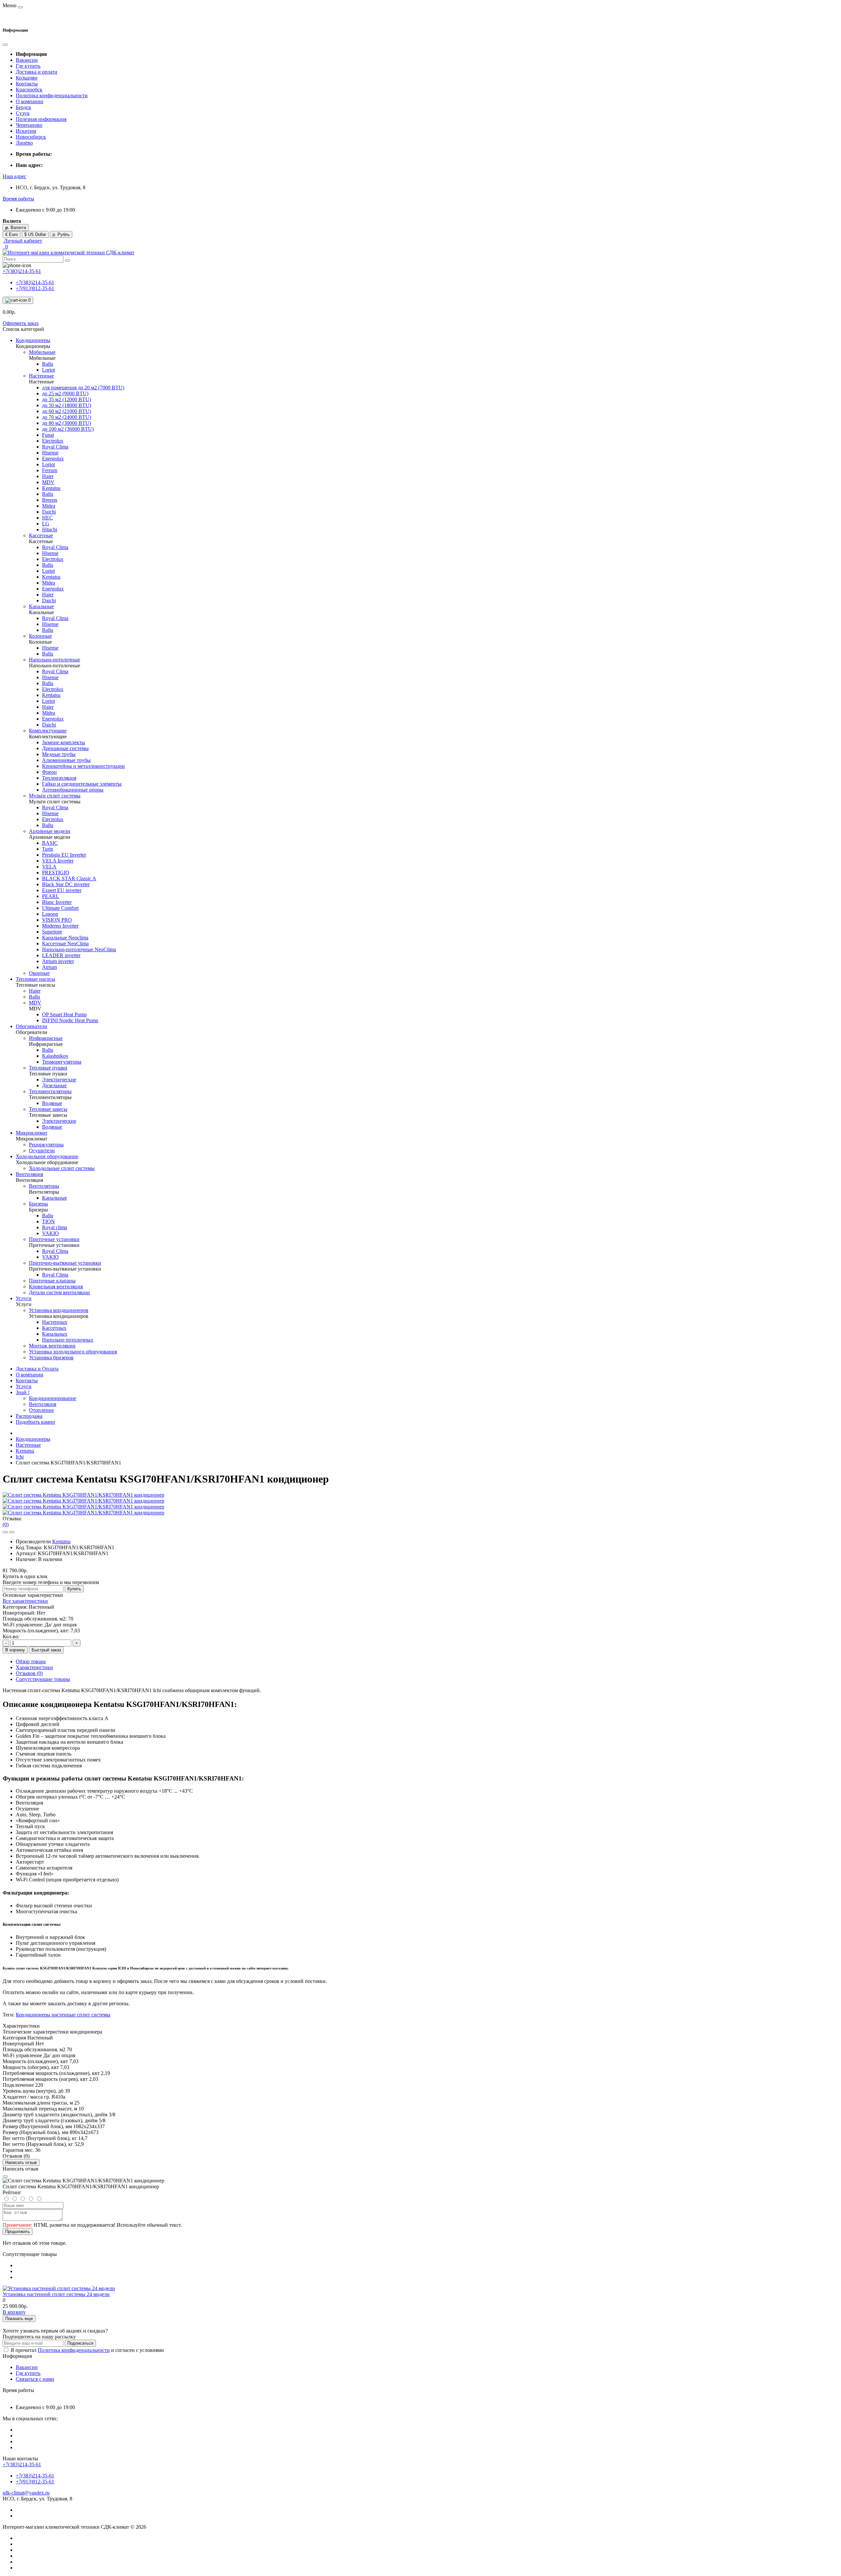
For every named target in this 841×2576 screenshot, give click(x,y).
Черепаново (29, 125)
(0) (6, 1524)
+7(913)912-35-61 (35, 288)
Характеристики (34, 1667)
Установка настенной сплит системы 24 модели (56, 2294)
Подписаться (80, 2343)
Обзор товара (31, 1661)
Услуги (24, 1386)
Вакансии (27, 60)
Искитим (26, 131)
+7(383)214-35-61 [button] (22, 2464)
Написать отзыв (21, 2162)
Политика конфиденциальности (52, 95)
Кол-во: (11, 1636)
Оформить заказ (21, 323)
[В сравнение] (12, 1532)
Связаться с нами (35, 2379)
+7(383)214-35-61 (35, 282)
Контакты (27, 84)
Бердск (23, 107)
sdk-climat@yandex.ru (26, 2493)
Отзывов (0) (29, 1673)
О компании (30, 101)
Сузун (23, 113)
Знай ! (23, 1392)
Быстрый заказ (46, 1650)
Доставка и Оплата (37, 1369)
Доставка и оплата (36, 72)
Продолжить (18, 2231)
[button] (14, 176)
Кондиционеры (33, 1439)
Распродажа (29, 1416)
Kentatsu (25, 1451)
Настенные (28, 1445)
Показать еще (19, 2319)
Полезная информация (41, 119)
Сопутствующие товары (43, 1679)
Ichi (20, 1457)
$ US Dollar (35, 234)
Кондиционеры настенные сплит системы (63, 2015)
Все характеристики (25, 1601)
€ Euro (11, 234)
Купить (74, 1589)
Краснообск (29, 90)
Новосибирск (31, 137)
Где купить (28, 66)
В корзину (15, 1650)
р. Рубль (61, 234)
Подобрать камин (35, 1422)
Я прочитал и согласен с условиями (87, 2350)
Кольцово (27, 78)
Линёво (24, 143)
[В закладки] (5, 1532)
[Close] (5, 2176)
